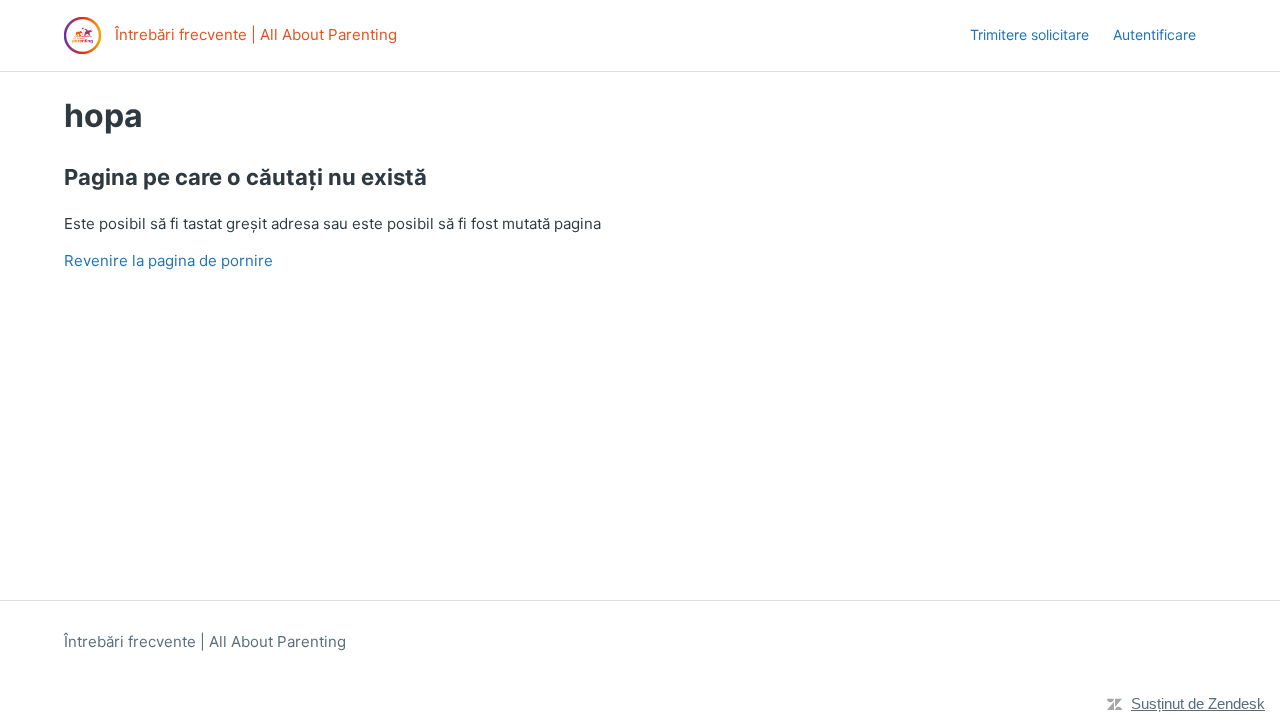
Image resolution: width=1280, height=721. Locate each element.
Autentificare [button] (1154, 34)
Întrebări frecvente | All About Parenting (205, 641)
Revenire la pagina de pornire (168, 260)
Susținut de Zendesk (1198, 703)
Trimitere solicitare (1029, 34)
